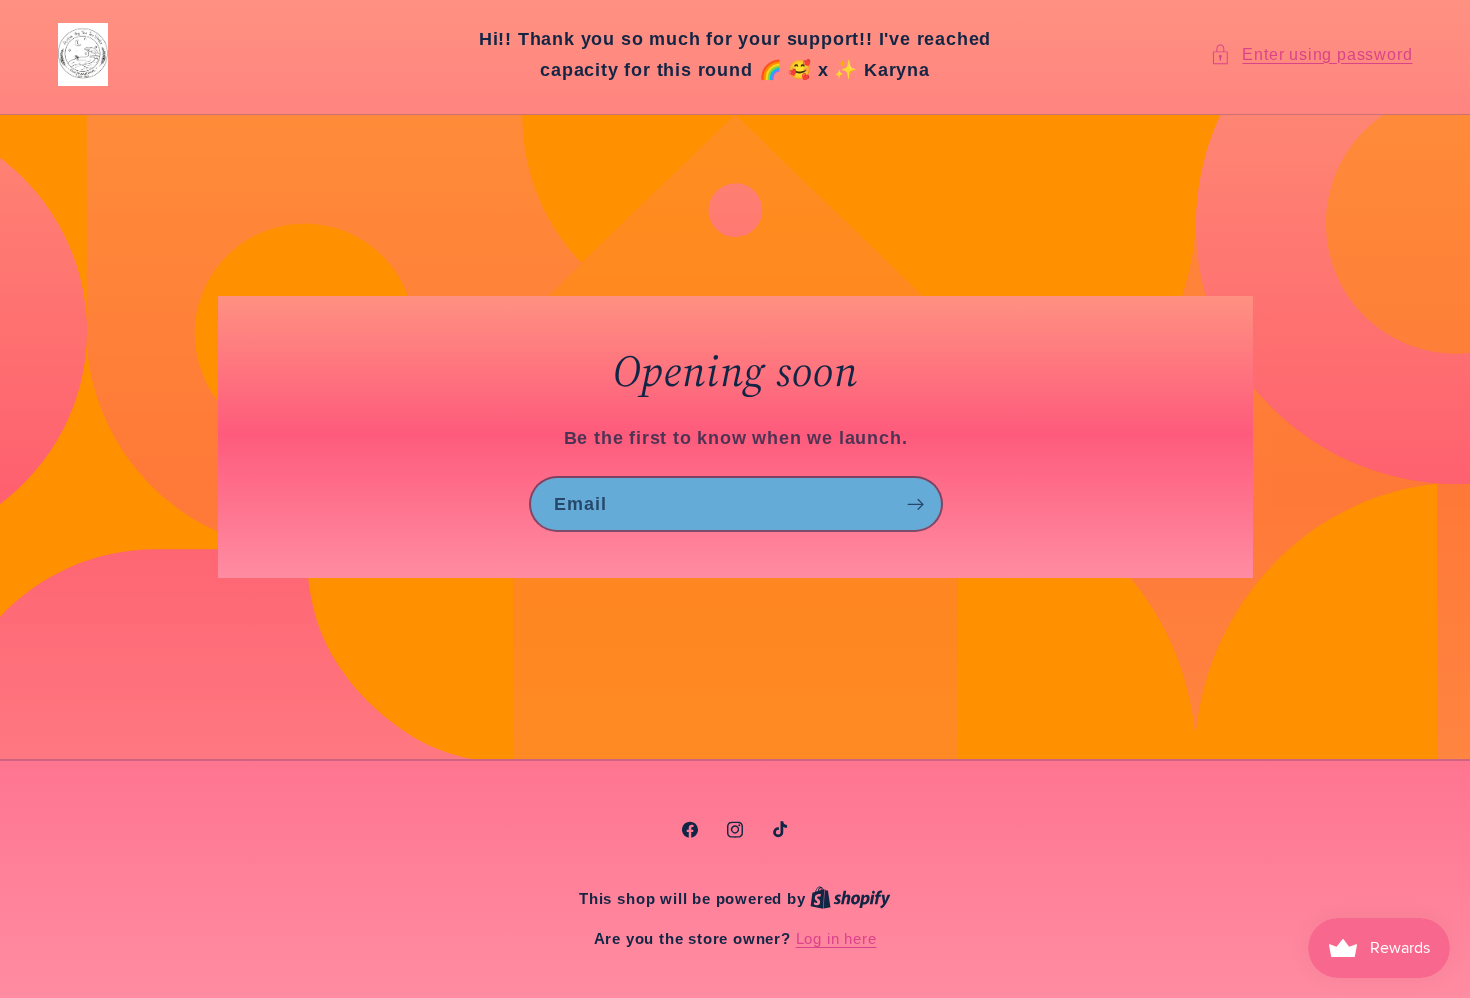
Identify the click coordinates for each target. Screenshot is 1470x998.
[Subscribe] (914, 505)
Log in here (836, 938)
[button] (1311, 54)
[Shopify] (850, 898)
